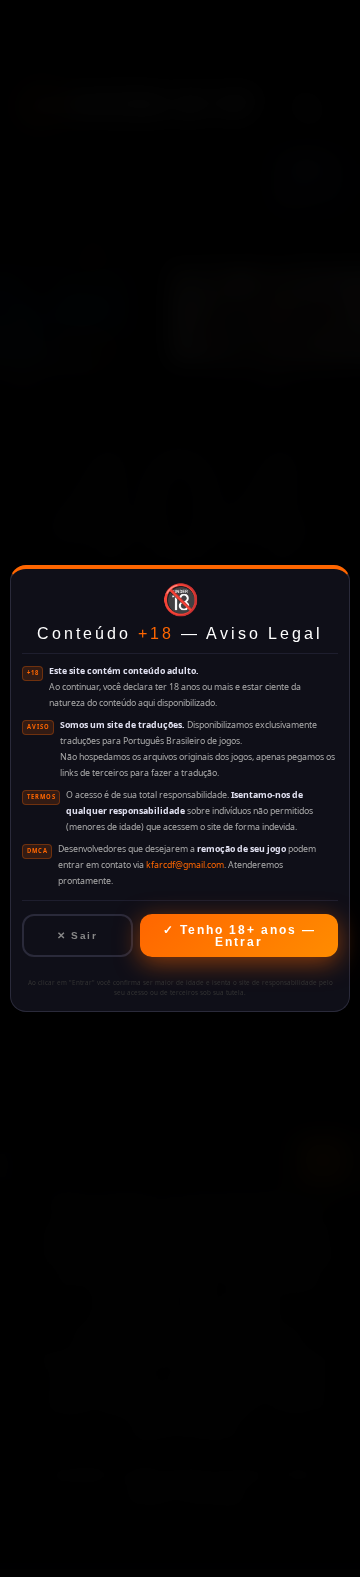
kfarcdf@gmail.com (185, 865)
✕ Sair (77, 935)
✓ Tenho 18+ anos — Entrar (239, 936)
